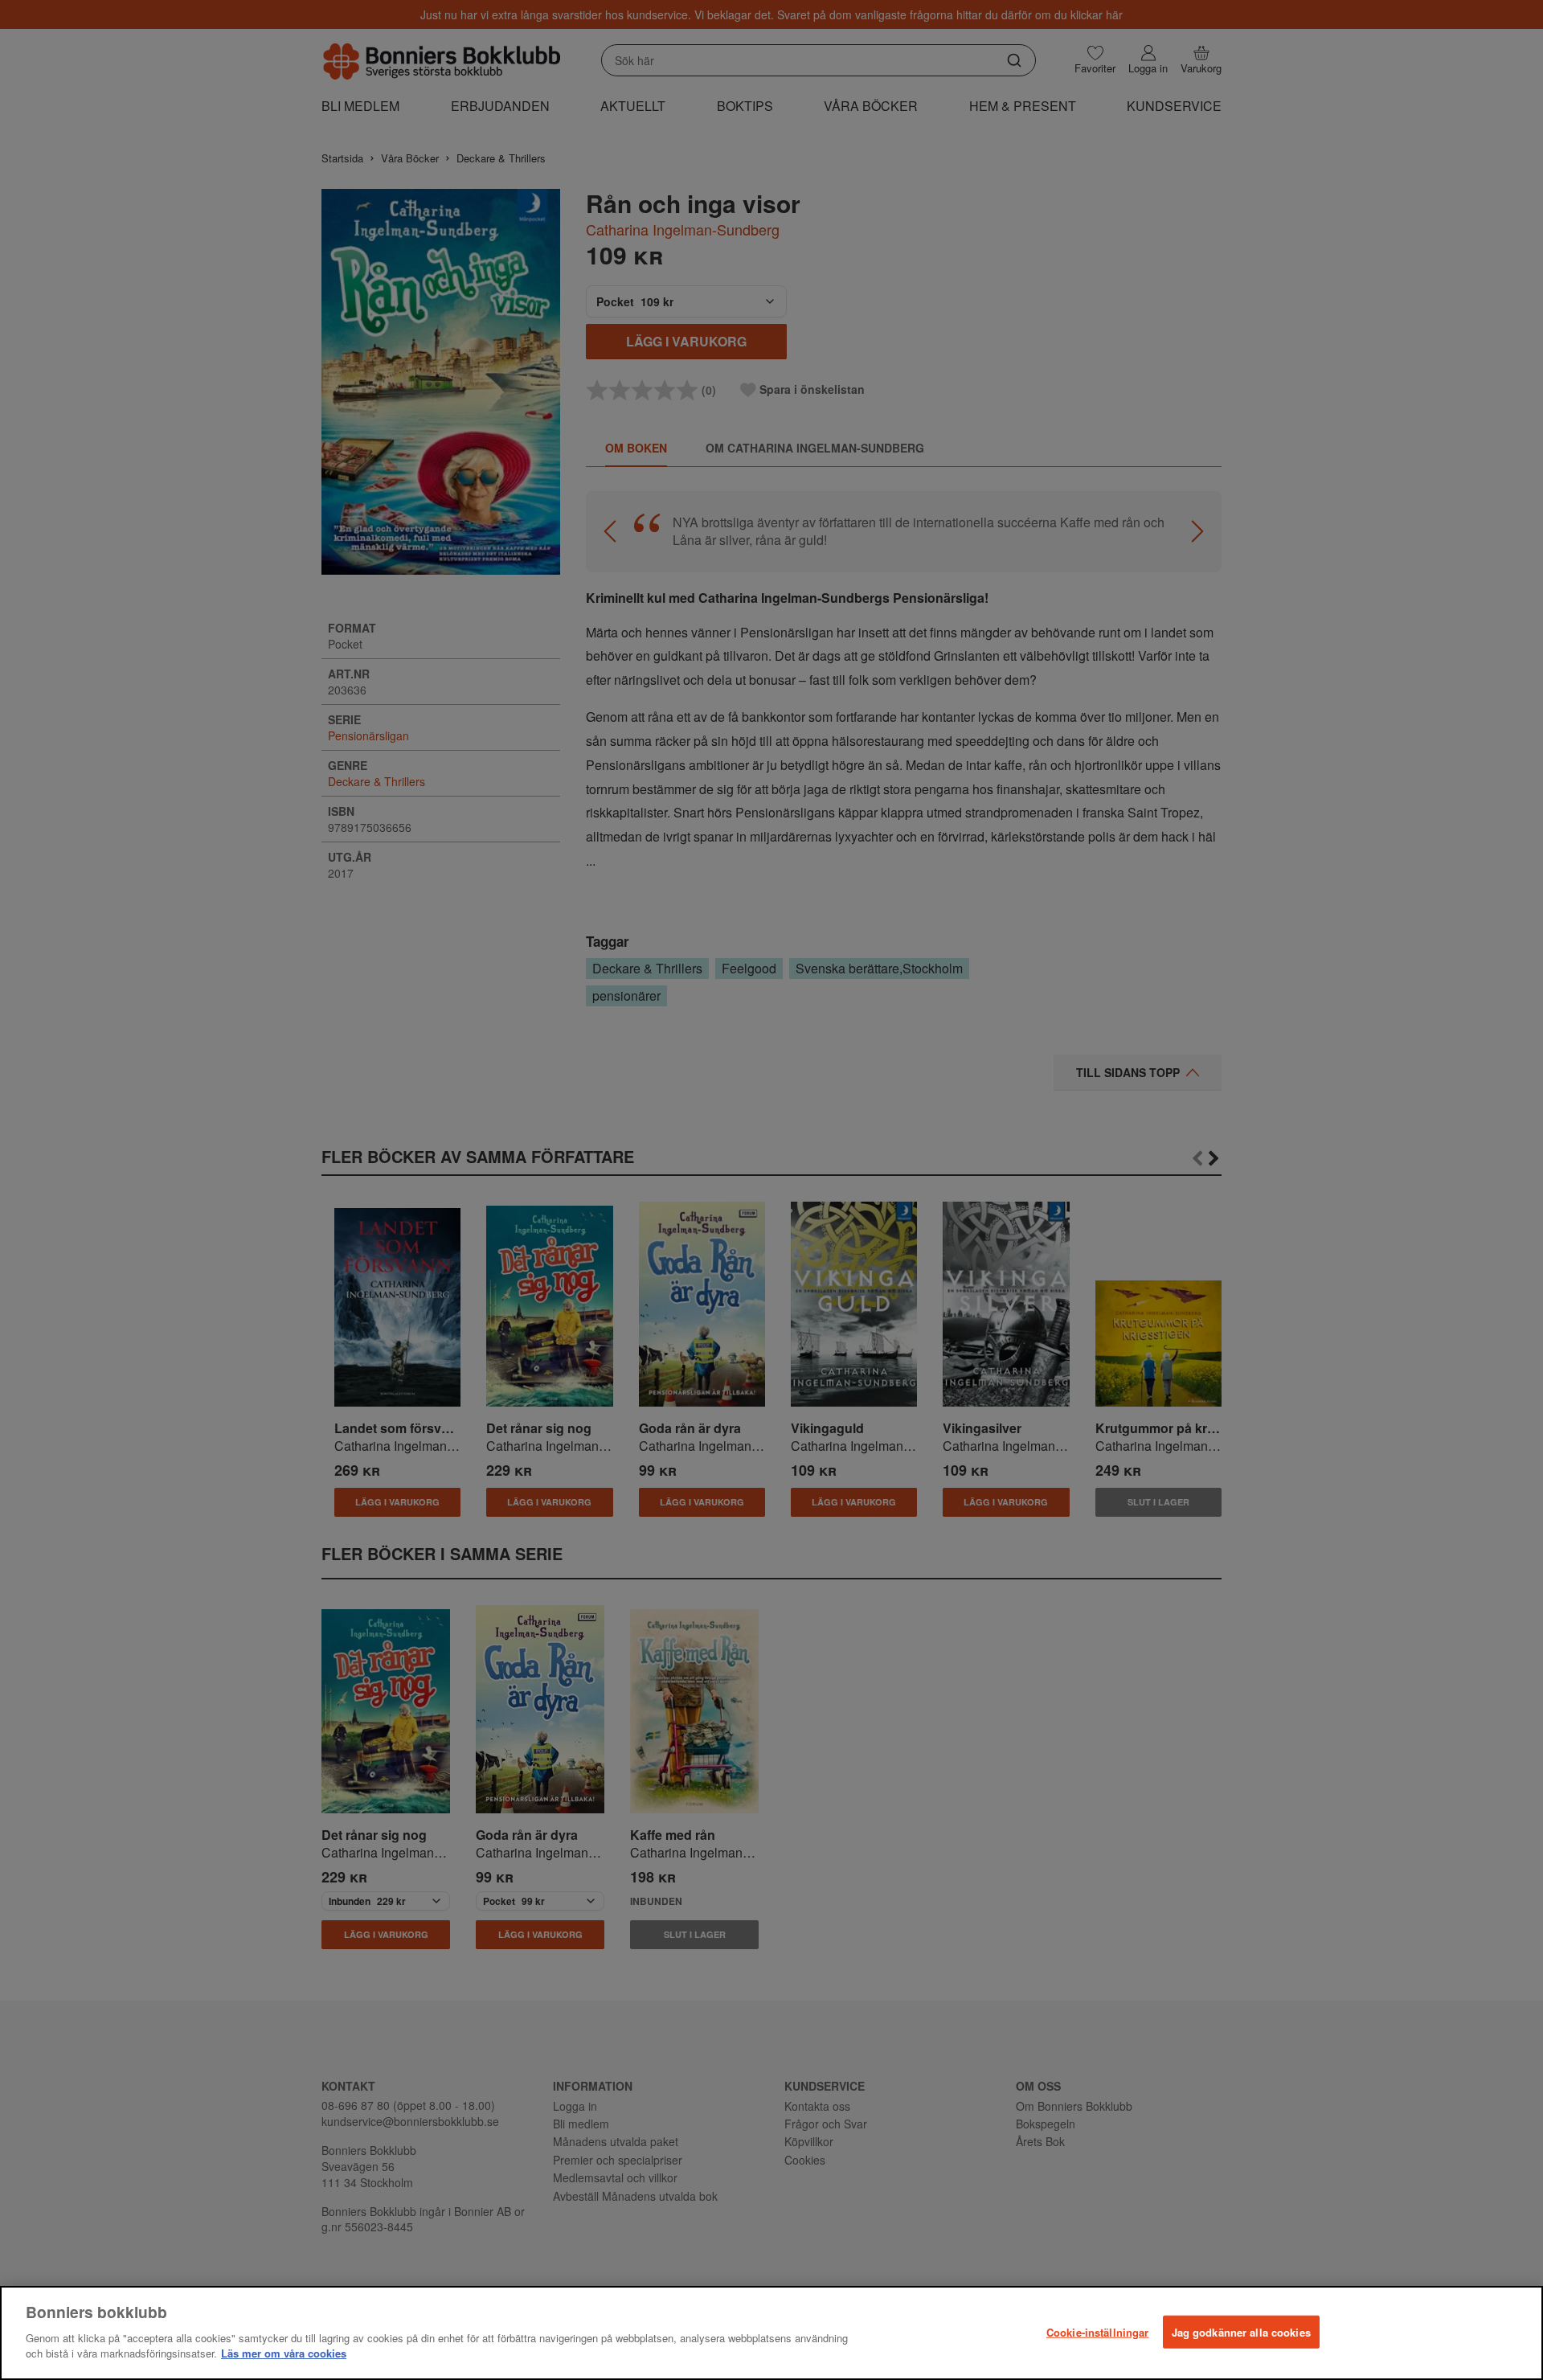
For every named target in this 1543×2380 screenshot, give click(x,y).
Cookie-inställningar (1098, 2331)
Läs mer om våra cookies (284, 2353)
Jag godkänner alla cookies (1241, 2331)
